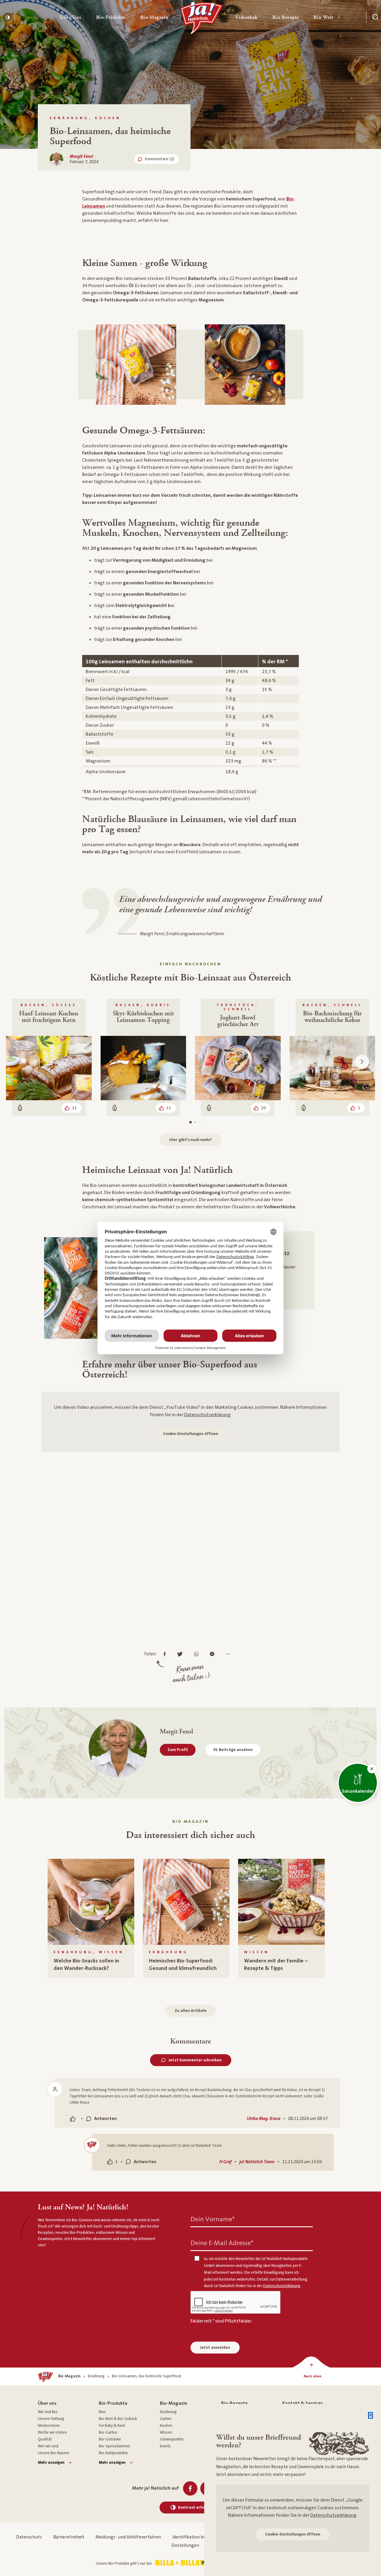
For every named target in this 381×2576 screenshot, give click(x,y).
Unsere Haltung (51, 2419)
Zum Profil (178, 1750)
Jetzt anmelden (215, 2348)
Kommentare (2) (160, 159)
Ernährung (168, 2412)
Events (165, 2446)
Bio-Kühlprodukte (113, 2453)
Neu (102, 2412)
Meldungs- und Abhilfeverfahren (128, 2537)
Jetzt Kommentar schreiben (195, 2060)
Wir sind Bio (48, 2412)
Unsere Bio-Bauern (53, 2453)
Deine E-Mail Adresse (222, 2243)
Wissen (166, 2432)
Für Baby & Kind (112, 2426)
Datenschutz (29, 2537)
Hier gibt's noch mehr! (190, 1140)
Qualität (45, 2439)
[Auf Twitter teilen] (181, 1654)
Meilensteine (49, 2426)
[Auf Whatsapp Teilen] (198, 1654)
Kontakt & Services (303, 2403)
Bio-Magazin (174, 2403)
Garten (166, 2419)
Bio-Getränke (110, 2439)
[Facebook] (190, 2488)
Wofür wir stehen (52, 2432)
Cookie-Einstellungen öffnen (191, 1434)
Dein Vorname (213, 2219)
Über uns (47, 2403)
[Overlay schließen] (370, 2415)
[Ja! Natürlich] (202, 19)
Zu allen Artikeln (191, 2011)
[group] (91, 1918)
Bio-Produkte (113, 2403)
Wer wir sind (48, 2446)
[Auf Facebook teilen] (166, 1654)
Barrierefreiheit (69, 2537)
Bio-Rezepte (234, 2403)
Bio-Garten (108, 2432)
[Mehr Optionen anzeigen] (229, 1654)
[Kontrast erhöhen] (7, 17)
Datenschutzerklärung (207, 1415)
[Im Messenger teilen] (214, 1654)
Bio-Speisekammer (115, 2446)
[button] (71, 17)
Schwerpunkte (172, 2439)
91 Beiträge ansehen (233, 1750)
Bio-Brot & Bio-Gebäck (118, 2419)
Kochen (166, 2426)
